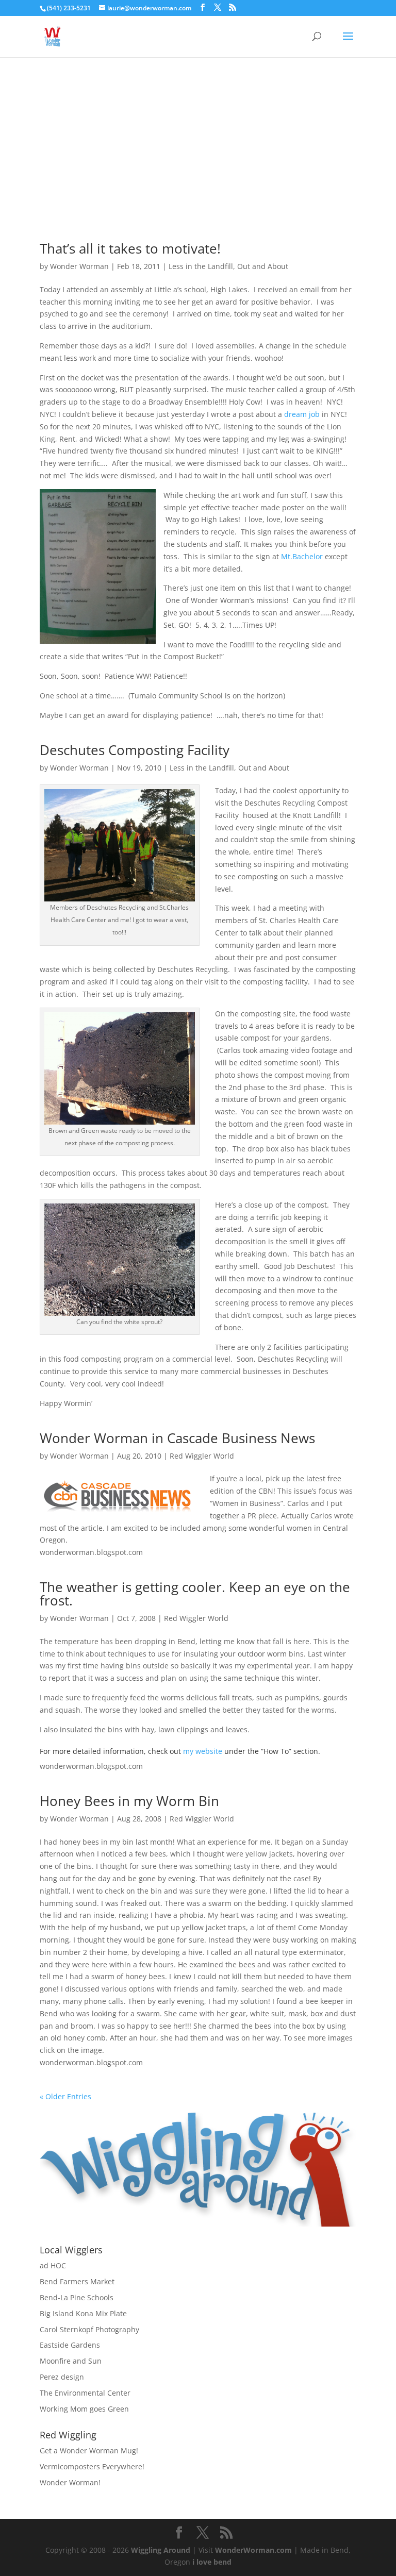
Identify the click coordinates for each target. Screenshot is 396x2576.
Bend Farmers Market (77, 2281)
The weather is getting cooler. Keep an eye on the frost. (195, 1594)
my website (203, 1751)
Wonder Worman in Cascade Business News (177, 1438)
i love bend (212, 2562)
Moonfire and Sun (71, 2361)
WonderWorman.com (253, 2550)
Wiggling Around (161, 2550)
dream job (302, 414)
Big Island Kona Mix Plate (83, 2313)
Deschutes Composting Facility (135, 750)
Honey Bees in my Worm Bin (129, 1801)
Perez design (62, 2377)
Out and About (263, 266)
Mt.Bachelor (303, 556)
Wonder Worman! (70, 2482)
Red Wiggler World (202, 1456)
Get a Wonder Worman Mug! (89, 2450)
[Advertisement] (198, 135)
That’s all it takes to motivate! (130, 248)
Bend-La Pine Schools (77, 2297)
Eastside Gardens (70, 2345)
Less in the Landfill (201, 266)
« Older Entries (65, 2096)
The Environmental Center (85, 2393)
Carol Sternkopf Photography (89, 2329)
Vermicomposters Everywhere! (92, 2466)
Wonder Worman (79, 266)
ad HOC (53, 2265)
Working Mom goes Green (84, 2409)
